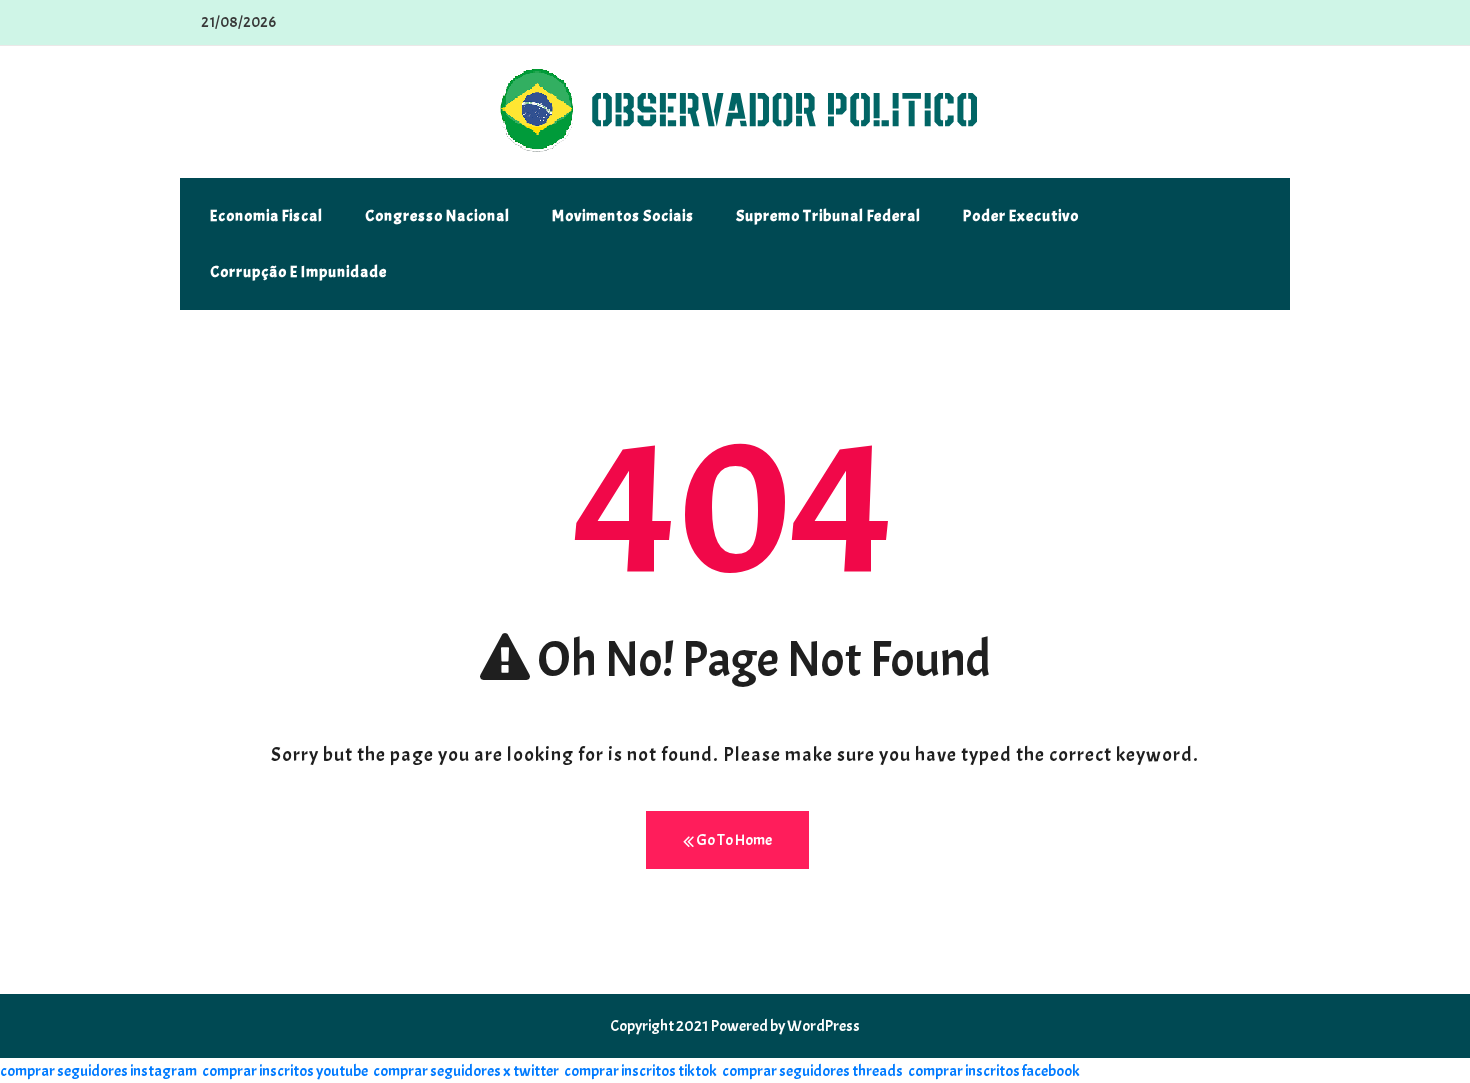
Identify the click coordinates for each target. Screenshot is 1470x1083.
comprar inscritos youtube (285, 1071)
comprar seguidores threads (812, 1071)
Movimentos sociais (623, 216)
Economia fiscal (266, 216)
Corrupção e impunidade (298, 272)
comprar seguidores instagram (98, 1071)
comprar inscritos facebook (994, 1071)
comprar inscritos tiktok (640, 1071)
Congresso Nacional (437, 216)
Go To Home (733, 840)
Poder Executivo (1021, 216)
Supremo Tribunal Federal (828, 216)
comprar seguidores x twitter (466, 1071)
